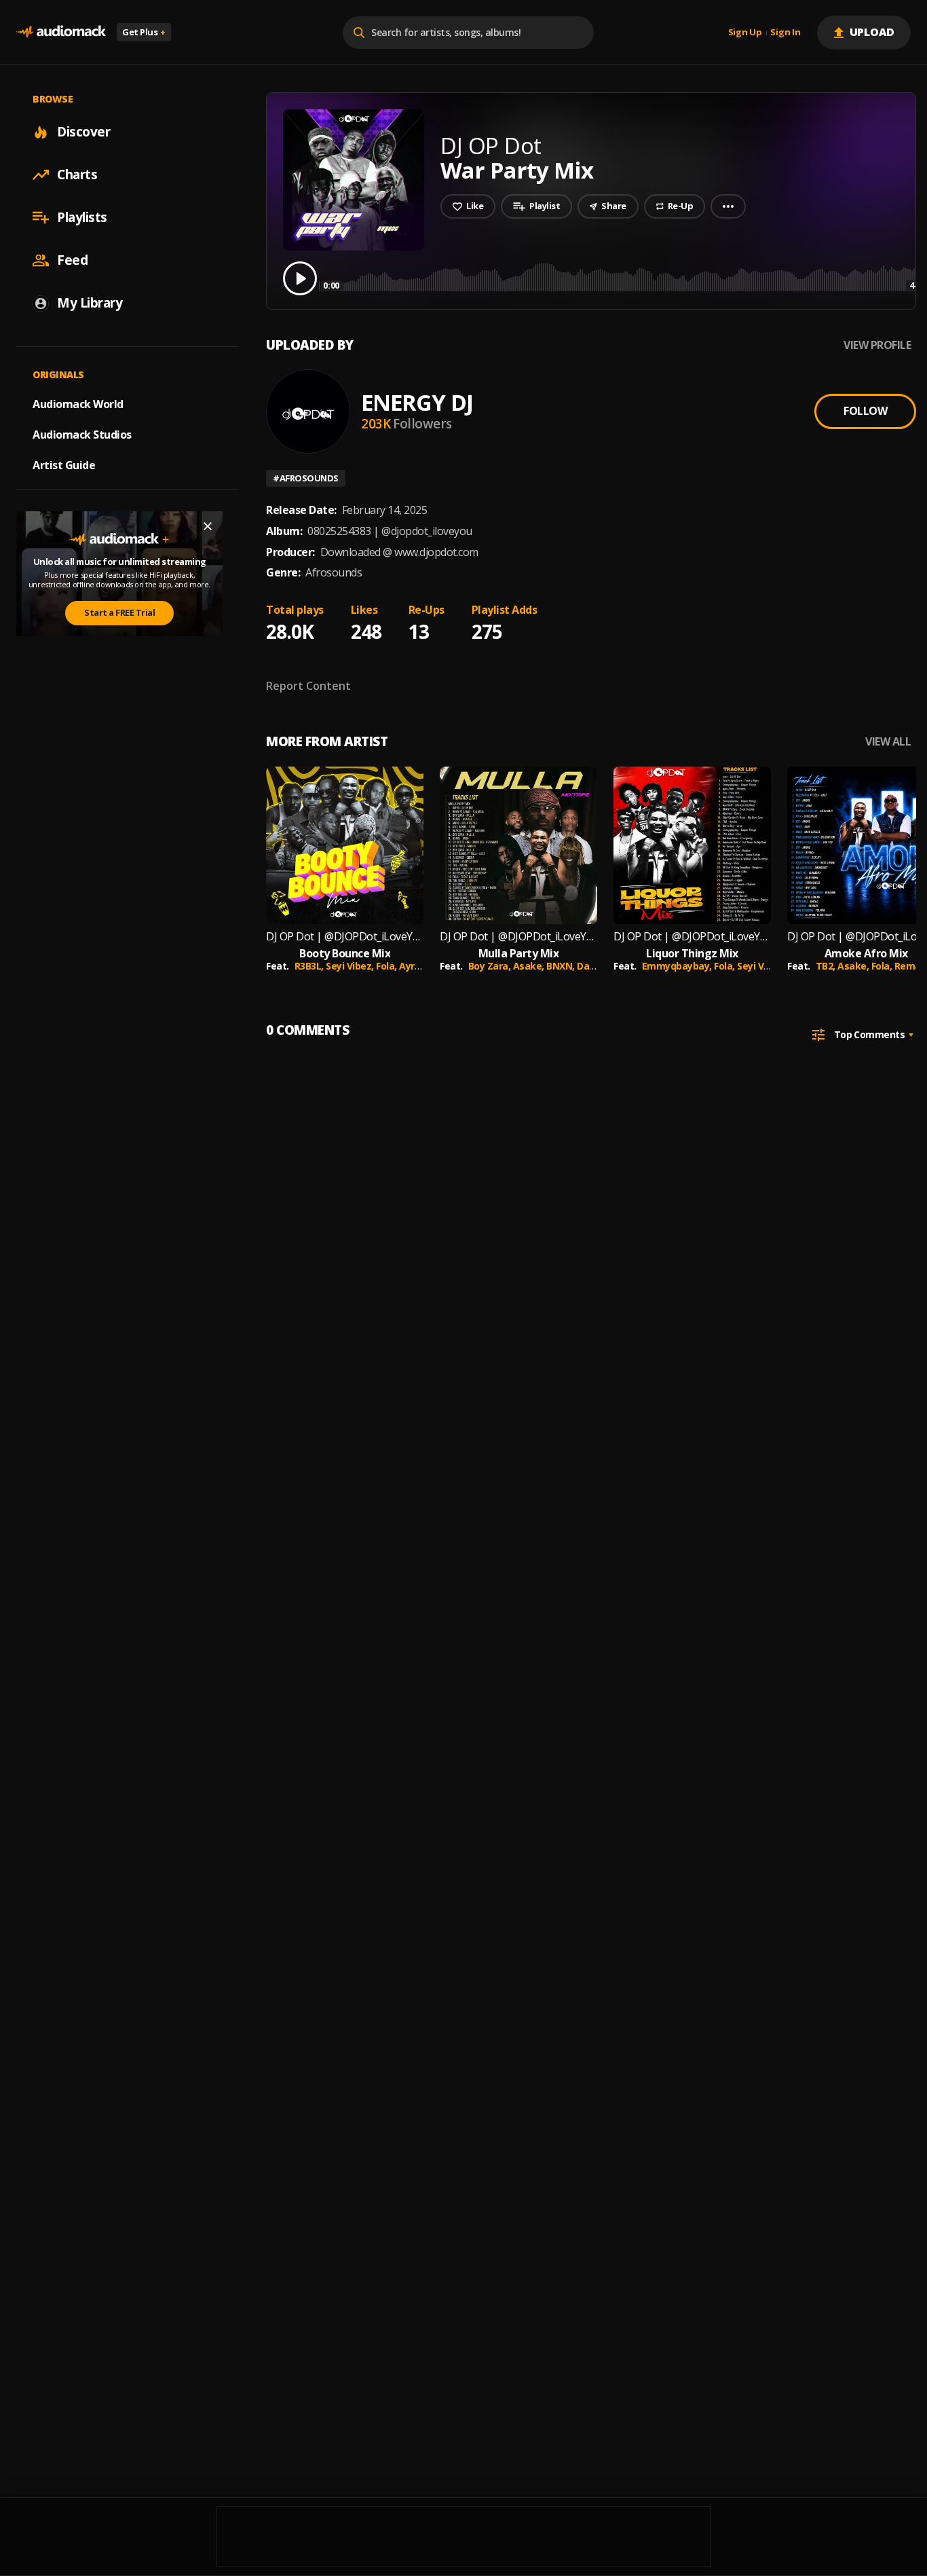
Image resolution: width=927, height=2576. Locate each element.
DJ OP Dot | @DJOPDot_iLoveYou (345, 937)
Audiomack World (78, 404)
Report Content (308, 686)
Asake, (530, 966)
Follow (865, 411)
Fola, (387, 966)
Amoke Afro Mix (866, 954)
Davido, (595, 966)
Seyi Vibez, (351, 966)
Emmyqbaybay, (678, 966)
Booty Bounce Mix (345, 954)
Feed (72, 260)
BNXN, (562, 966)
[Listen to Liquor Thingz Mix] (692, 845)
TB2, (827, 966)
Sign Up (745, 33)
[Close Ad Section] (208, 526)
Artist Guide (64, 465)
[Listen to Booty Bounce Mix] (345, 845)
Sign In (785, 33)
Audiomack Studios (82, 435)
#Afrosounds (306, 478)
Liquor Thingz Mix (692, 954)
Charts (77, 174)
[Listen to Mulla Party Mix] (518, 845)
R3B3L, (310, 966)
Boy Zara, (491, 966)
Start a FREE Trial (119, 612)
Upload (872, 32)
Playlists (82, 217)
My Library (90, 303)
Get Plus (144, 32)
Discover (83, 132)
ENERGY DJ (417, 402)
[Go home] (61, 32)
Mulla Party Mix (519, 954)
